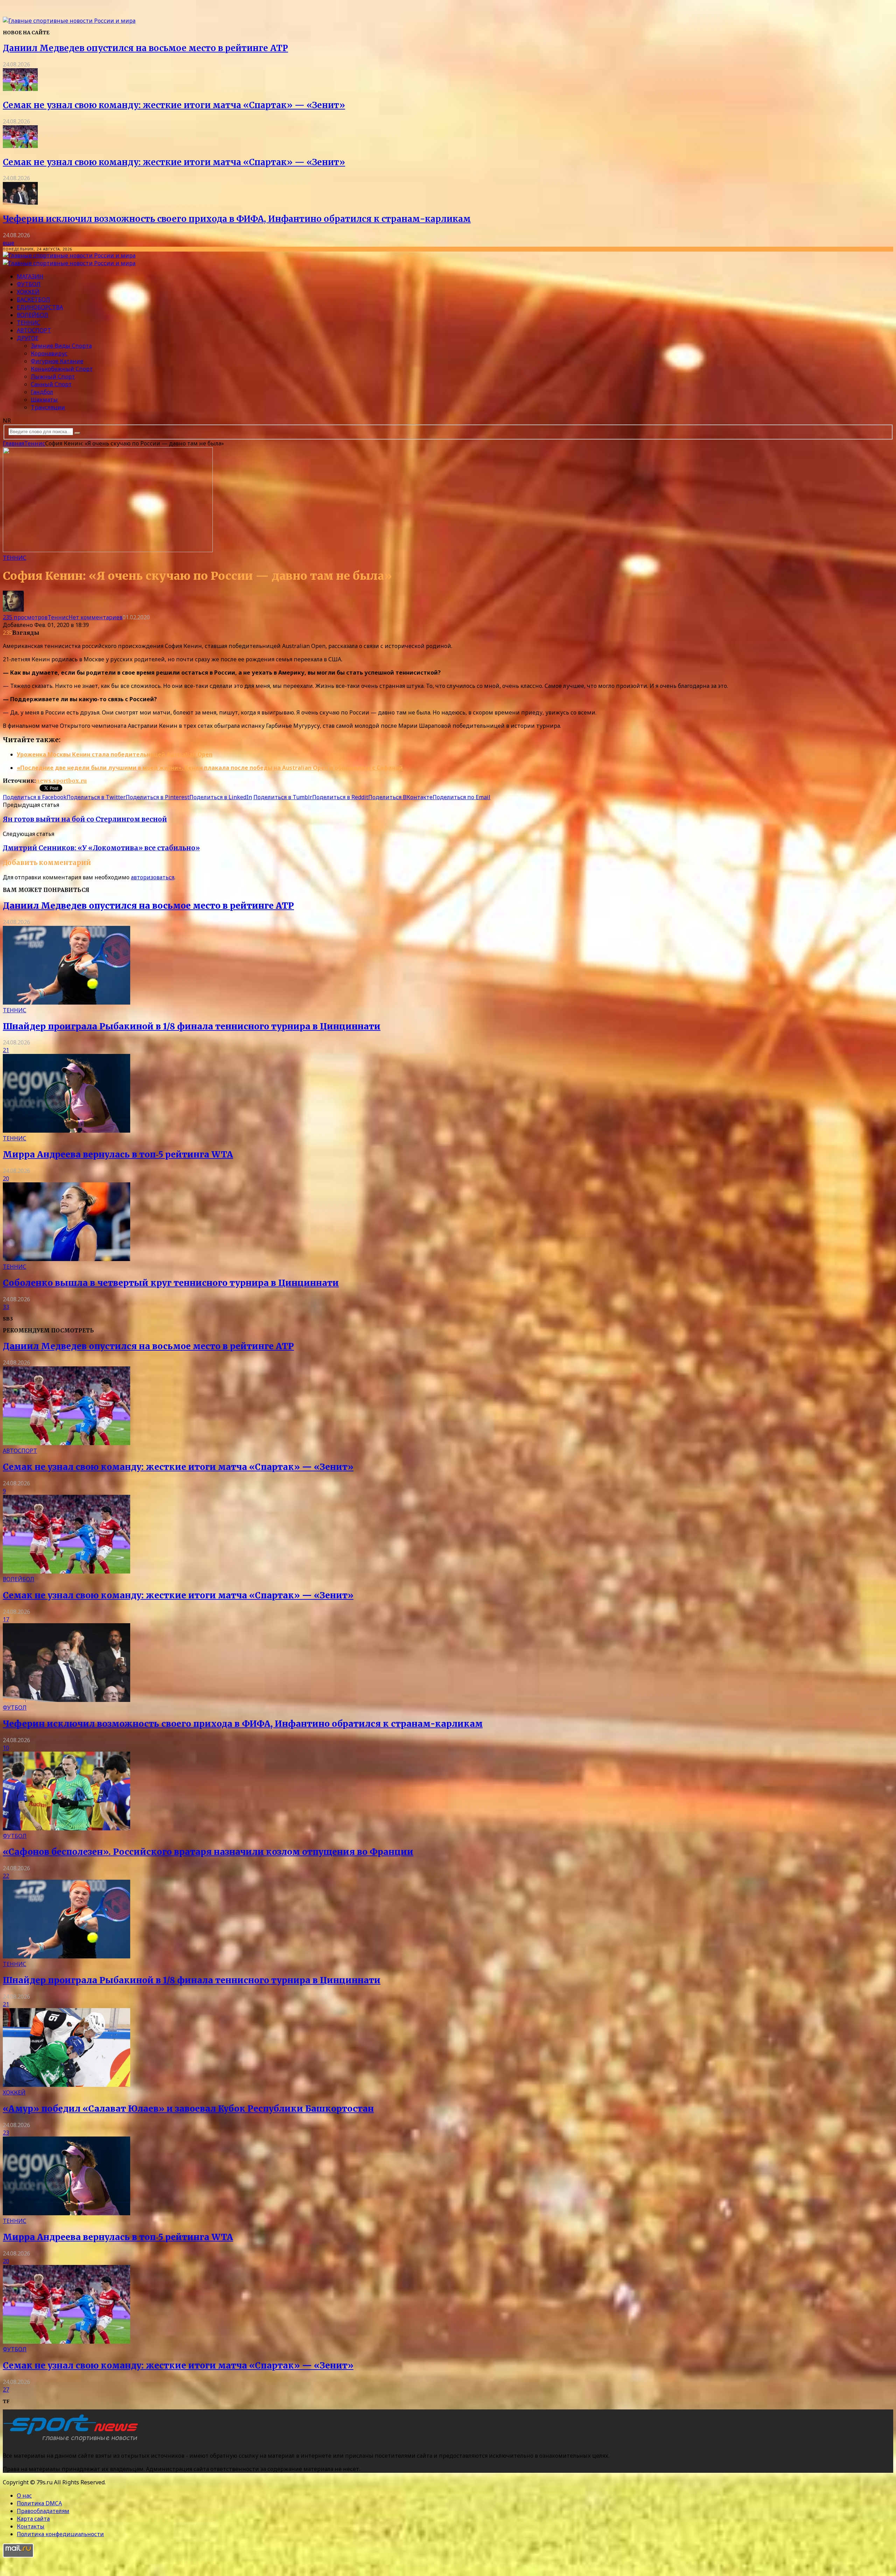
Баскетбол (33, 300)
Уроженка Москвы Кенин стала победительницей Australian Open (115, 754)
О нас (24, 2496)
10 (6, 1748)
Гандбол (42, 392)
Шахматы (44, 400)
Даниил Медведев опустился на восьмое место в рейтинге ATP (145, 48)
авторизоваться (153, 877)
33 (6, 1307)
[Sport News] (69, 21)
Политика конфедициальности (60, 2534)
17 (6, 1619)
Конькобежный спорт (62, 369)
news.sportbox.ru (61, 781)
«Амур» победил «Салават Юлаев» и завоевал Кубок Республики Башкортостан (188, 2109)
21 (6, 1050)
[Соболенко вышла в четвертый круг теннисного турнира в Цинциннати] (66, 1259)
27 (6, 2390)
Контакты (31, 2526)
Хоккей (28, 292)
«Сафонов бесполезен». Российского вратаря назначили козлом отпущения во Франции (208, 1852)
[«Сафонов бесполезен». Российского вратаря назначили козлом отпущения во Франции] (66, 1828)
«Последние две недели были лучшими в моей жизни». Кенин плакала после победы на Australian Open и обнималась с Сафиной (210, 768)
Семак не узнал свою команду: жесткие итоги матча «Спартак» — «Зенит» (174, 105)
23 (6, 2133)
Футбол (29, 284)
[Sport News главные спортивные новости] (73, 2442)
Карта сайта (33, 2519)
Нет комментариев (96, 617)
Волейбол (33, 315)
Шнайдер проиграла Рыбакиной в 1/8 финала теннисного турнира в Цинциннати (192, 1026)
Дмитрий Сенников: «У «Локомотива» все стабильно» (101, 848)
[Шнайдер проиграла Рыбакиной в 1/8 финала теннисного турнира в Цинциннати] (66, 1002)
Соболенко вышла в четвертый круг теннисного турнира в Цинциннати (171, 1283)
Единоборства (40, 307)
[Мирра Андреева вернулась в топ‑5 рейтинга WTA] (66, 1131)
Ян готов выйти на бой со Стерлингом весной (85, 819)
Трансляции (48, 407)
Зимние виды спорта (61, 346)
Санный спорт (51, 384)
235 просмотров (25, 617)
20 (6, 1178)
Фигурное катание (57, 361)
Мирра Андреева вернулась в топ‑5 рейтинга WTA (118, 1155)
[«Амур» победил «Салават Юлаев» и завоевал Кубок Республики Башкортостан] (66, 2085)
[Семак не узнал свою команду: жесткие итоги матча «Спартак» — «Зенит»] (20, 89)
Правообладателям (43, 2511)
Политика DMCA (39, 2503)
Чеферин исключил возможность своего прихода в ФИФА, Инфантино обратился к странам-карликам (237, 219)
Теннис (29, 323)
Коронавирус (49, 353)
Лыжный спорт (53, 376)
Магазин (30, 276)
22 (6, 1876)
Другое (28, 338)
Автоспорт (34, 330)
